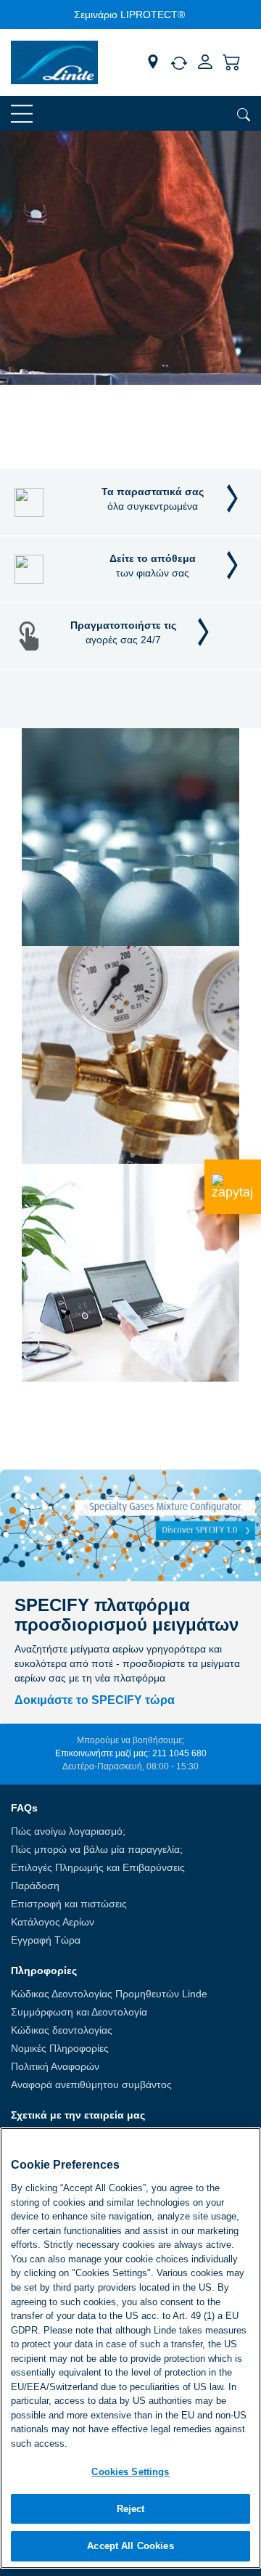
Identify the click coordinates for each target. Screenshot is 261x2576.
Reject (131, 2509)
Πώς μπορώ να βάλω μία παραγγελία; (97, 1849)
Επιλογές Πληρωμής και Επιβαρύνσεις (98, 1867)
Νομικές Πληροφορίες (60, 2048)
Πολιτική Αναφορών (55, 2066)
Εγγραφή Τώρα (46, 1940)
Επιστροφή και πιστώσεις (69, 1904)
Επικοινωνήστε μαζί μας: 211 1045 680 (131, 1753)
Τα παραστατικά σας (153, 499)
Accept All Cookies (130, 2546)
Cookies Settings (130, 2472)
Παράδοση (35, 1886)
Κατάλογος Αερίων (53, 1922)
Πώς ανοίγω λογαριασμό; (68, 1831)
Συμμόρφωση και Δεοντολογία (79, 2012)
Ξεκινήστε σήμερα (62, 422)
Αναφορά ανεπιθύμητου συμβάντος (91, 2084)
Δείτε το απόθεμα (153, 566)
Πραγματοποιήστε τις (123, 632)
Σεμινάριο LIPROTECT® (129, 15)
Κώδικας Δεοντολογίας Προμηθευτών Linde (109, 1994)
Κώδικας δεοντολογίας (62, 2030)
